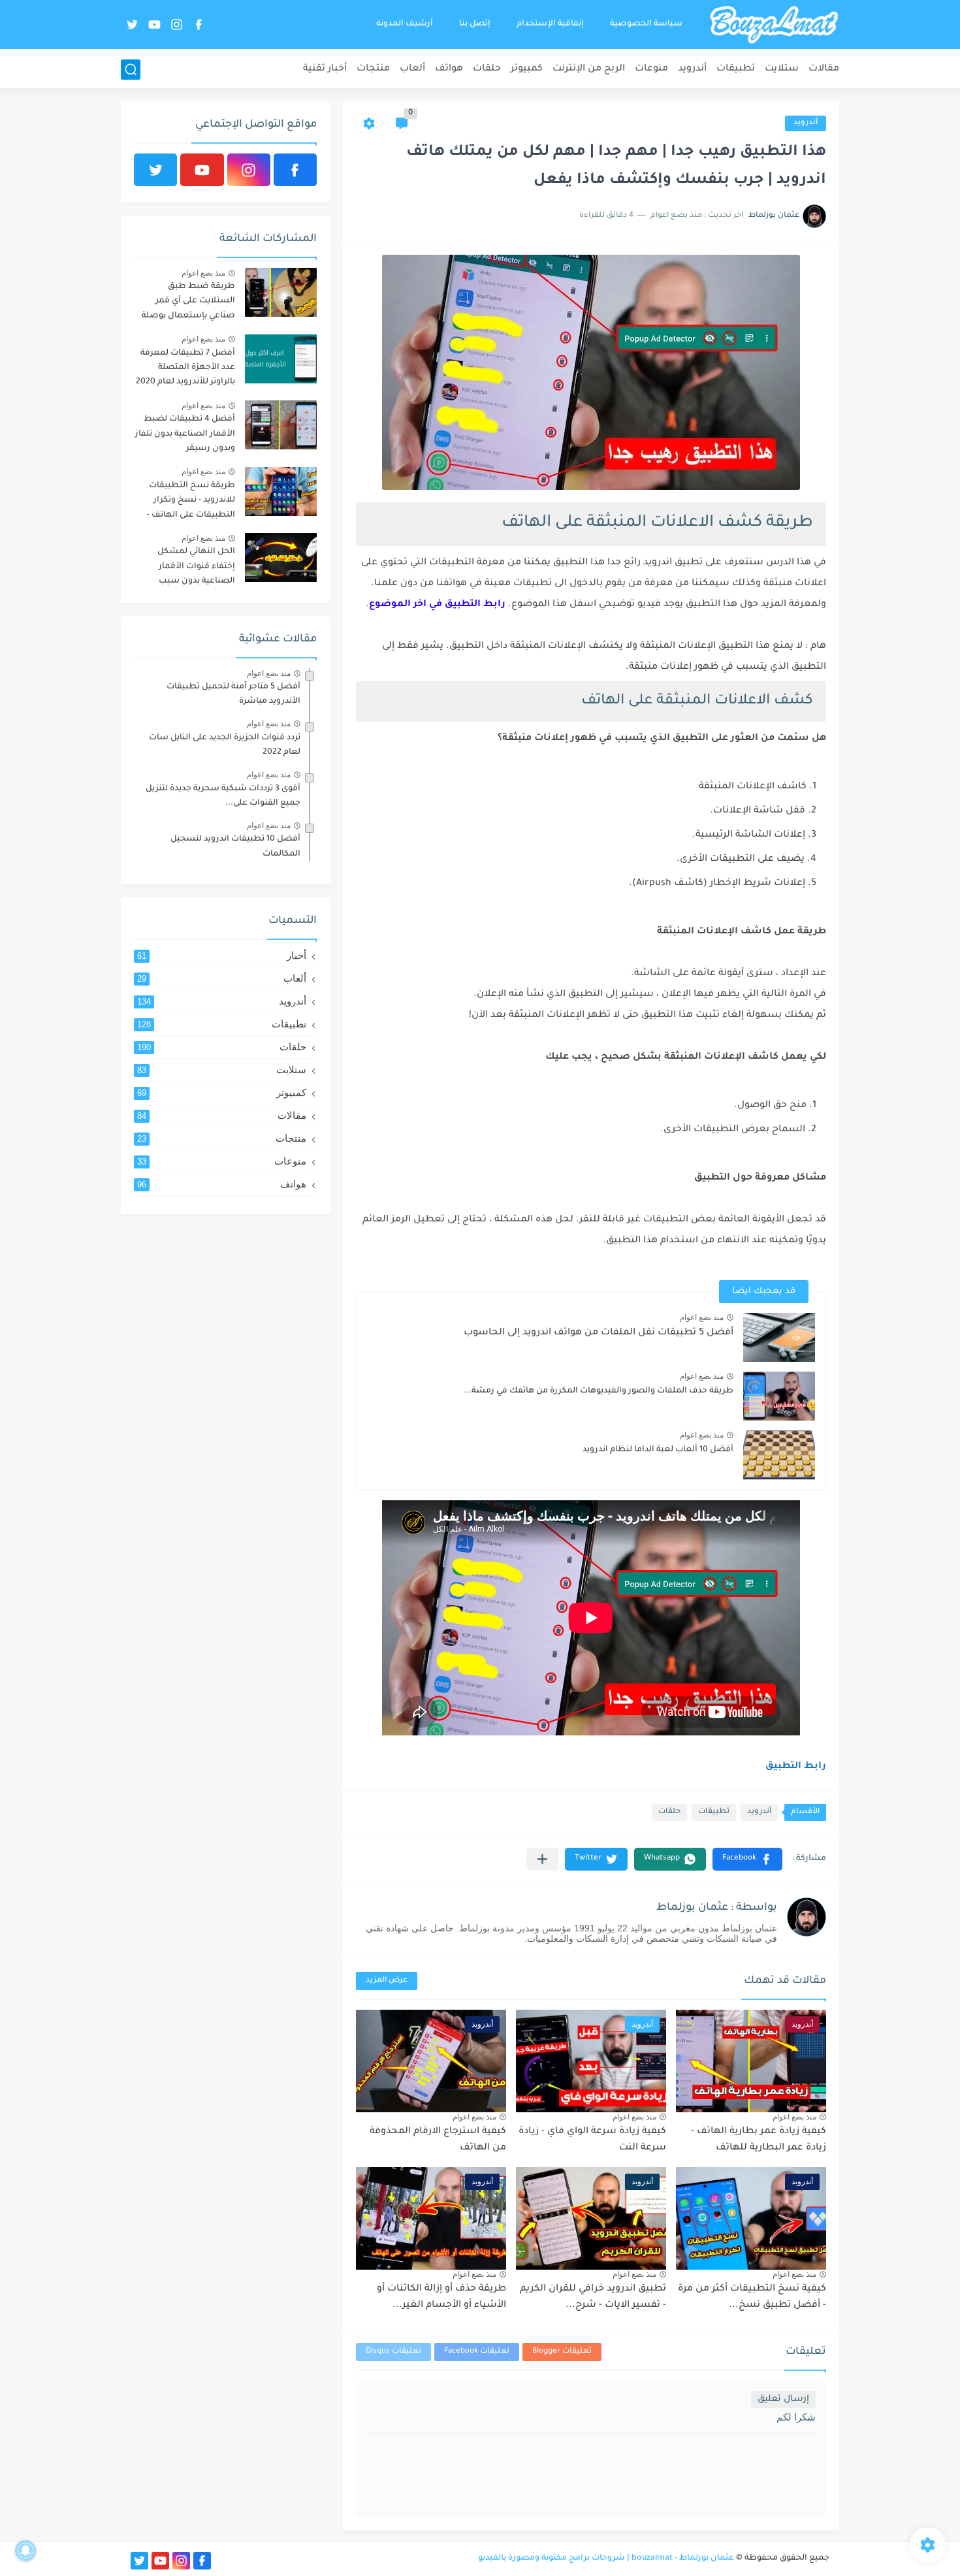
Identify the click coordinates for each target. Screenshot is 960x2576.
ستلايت (782, 69)
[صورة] (281, 292)
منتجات (373, 69)
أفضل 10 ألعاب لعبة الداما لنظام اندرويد (658, 1450)
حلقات (487, 69)
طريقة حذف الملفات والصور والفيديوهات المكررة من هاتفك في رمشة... (599, 1391)
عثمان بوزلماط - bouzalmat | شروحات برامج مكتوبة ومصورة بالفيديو (606, 2558)
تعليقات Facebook (477, 2352)
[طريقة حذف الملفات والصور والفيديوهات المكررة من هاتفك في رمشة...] (779, 1396)
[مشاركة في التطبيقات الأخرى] (542, 1859)
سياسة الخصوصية (646, 24)
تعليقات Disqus (393, 2352)
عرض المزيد (387, 1981)
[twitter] (132, 24)
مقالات (824, 69)
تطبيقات (736, 69)
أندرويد (692, 69)
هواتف (449, 69)
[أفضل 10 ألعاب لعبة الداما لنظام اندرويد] (779, 1455)
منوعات (651, 69)
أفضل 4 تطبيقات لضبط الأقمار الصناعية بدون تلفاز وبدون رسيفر (185, 434)
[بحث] (131, 70)
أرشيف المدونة (405, 24)
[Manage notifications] (25, 2551)
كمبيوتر (527, 69)
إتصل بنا (475, 24)
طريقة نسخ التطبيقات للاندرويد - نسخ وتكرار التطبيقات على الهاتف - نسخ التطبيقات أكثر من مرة (190, 503)
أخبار (222, 955)
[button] (747, 1859)
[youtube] (154, 24)
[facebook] (199, 24)
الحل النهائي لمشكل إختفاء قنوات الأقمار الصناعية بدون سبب (196, 567)
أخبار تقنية (325, 69)
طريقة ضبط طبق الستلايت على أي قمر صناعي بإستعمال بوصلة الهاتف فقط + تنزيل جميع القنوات (187, 303)
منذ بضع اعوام (702, 1317)
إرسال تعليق (783, 2399)
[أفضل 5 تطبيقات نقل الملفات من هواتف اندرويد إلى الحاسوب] (779, 1337)
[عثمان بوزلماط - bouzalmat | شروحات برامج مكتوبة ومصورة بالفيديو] (774, 25)
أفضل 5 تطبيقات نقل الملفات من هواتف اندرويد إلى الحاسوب (599, 1333)
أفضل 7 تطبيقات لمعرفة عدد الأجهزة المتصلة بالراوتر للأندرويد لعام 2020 (185, 368)
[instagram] (176, 24)
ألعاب (412, 69)
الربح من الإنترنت (589, 69)
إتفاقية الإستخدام (550, 24)
